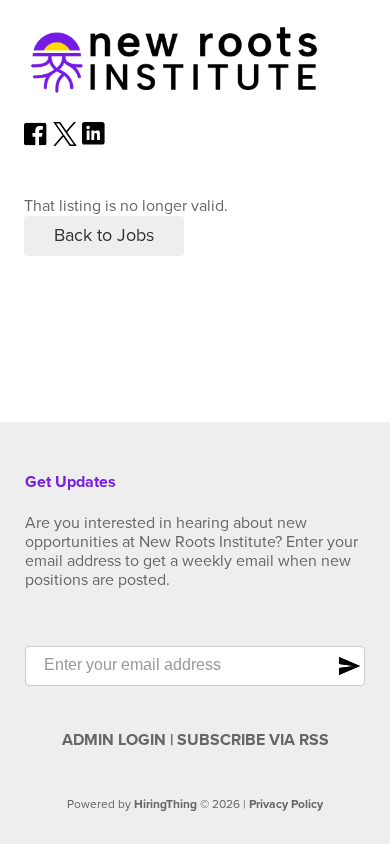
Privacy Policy (286, 804)
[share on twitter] (65, 141)
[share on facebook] (36, 141)
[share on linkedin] (94, 141)
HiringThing (165, 804)
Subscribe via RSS (253, 740)
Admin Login (114, 740)
